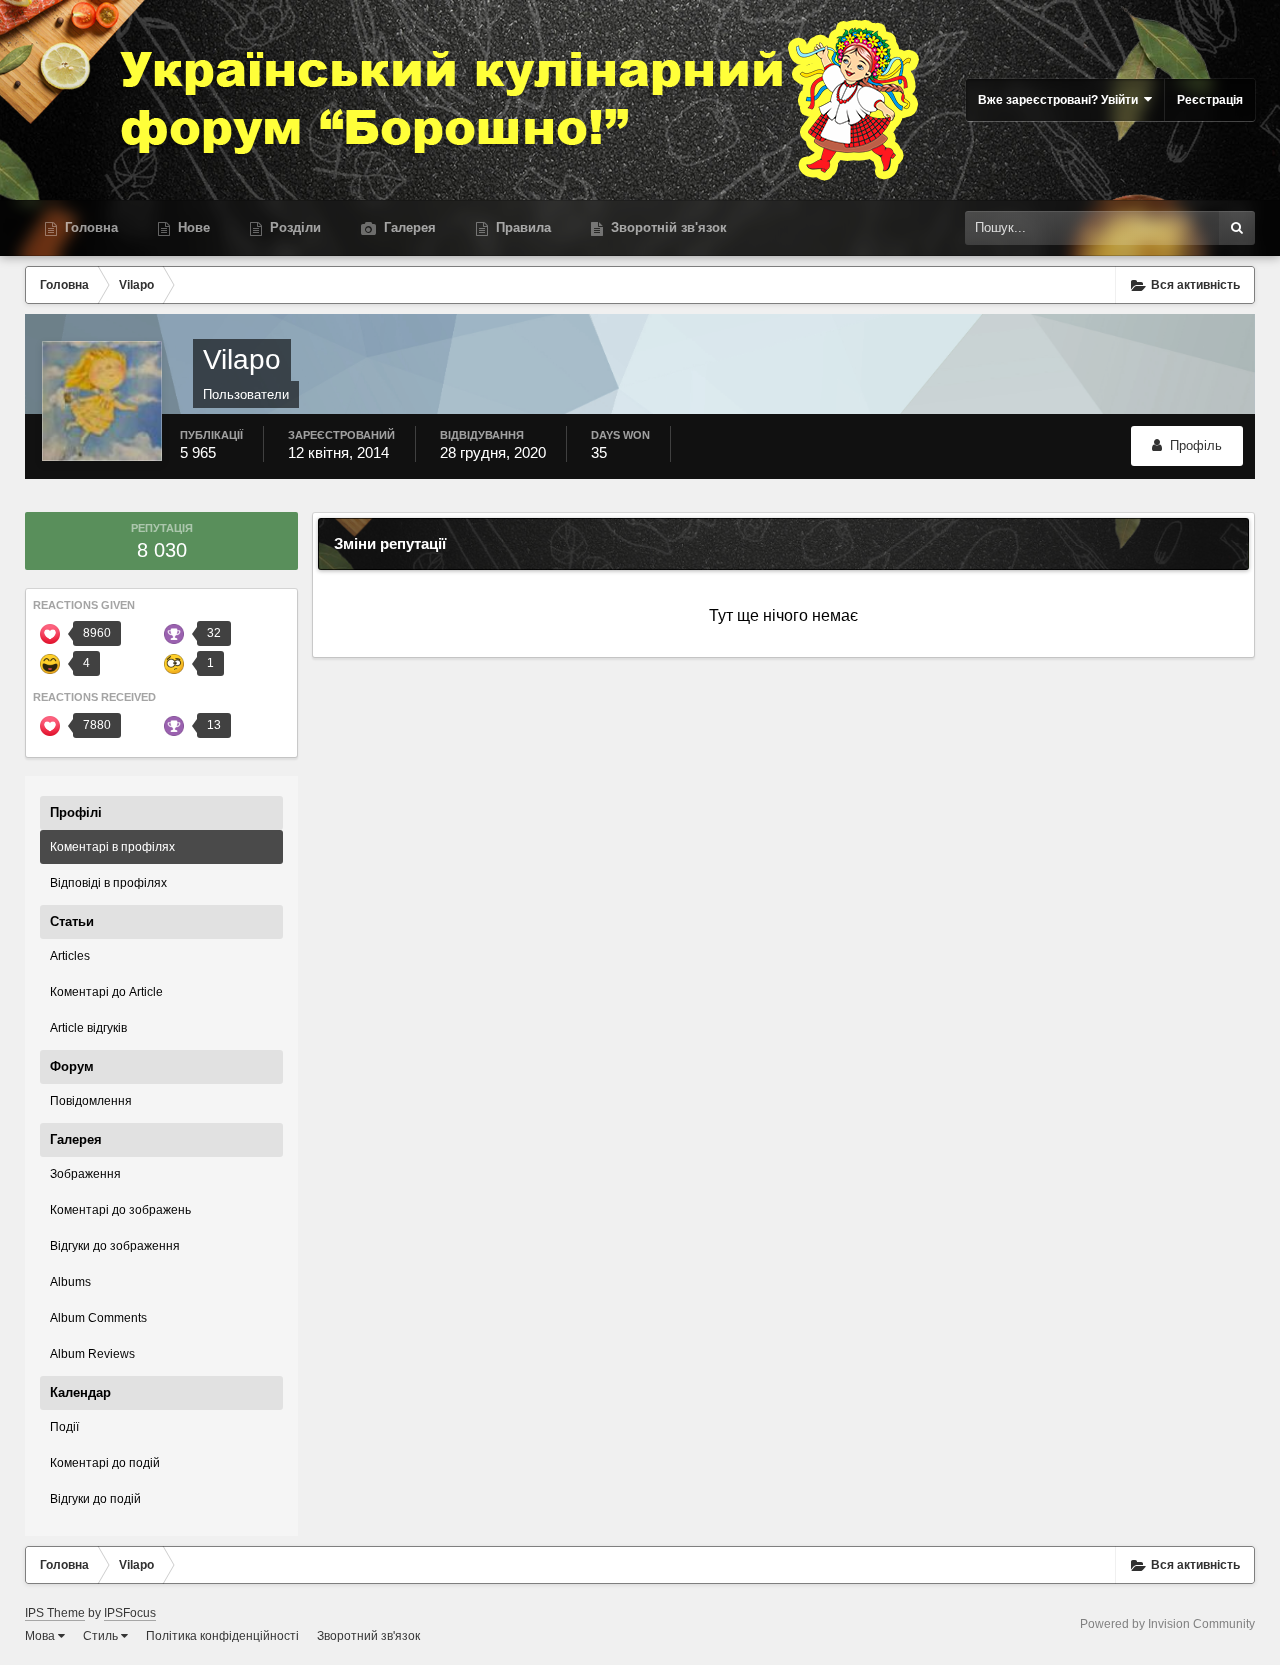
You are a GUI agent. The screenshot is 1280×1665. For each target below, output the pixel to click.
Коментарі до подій (105, 1463)
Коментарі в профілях (112, 847)
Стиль (102, 1636)
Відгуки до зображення (115, 1246)
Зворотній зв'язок (667, 227)
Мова (41, 1636)
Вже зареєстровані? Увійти (1061, 100)
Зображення (85, 1174)
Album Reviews (92, 1354)
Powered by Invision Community (1167, 1624)
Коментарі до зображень (120, 1210)
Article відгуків (88, 1028)
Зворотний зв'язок (368, 1636)
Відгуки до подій (95, 1499)
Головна (89, 227)
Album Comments (98, 1318)
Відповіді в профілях (108, 883)
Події (64, 1427)
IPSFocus (130, 1613)
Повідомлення (91, 1101)
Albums (70, 1282)
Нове (192, 227)
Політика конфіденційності (222, 1636)
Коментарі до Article (106, 992)
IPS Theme (55, 1613)
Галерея (408, 227)
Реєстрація (1210, 100)
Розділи (293, 227)
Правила (521, 227)
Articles (70, 956)
